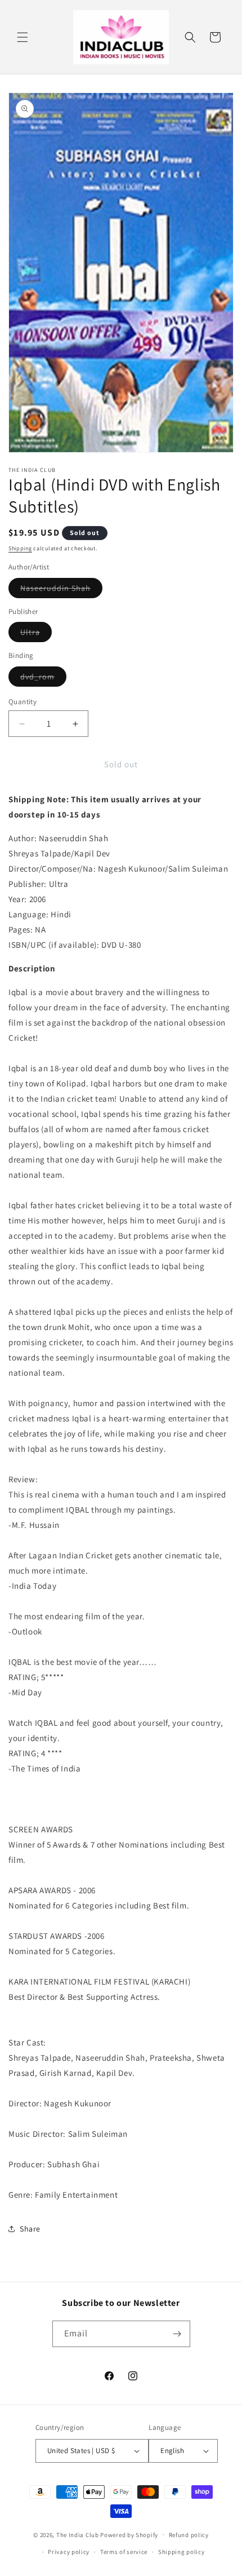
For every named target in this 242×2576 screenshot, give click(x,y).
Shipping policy (181, 2552)
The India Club (78, 2534)
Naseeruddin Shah (61, 590)
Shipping (20, 548)
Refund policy (189, 2535)
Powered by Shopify (129, 2534)
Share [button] (30, 2229)
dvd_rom (43, 679)
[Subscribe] (177, 2334)
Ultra (36, 634)
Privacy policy (69, 2552)
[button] (23, 37)
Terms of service (124, 2552)
